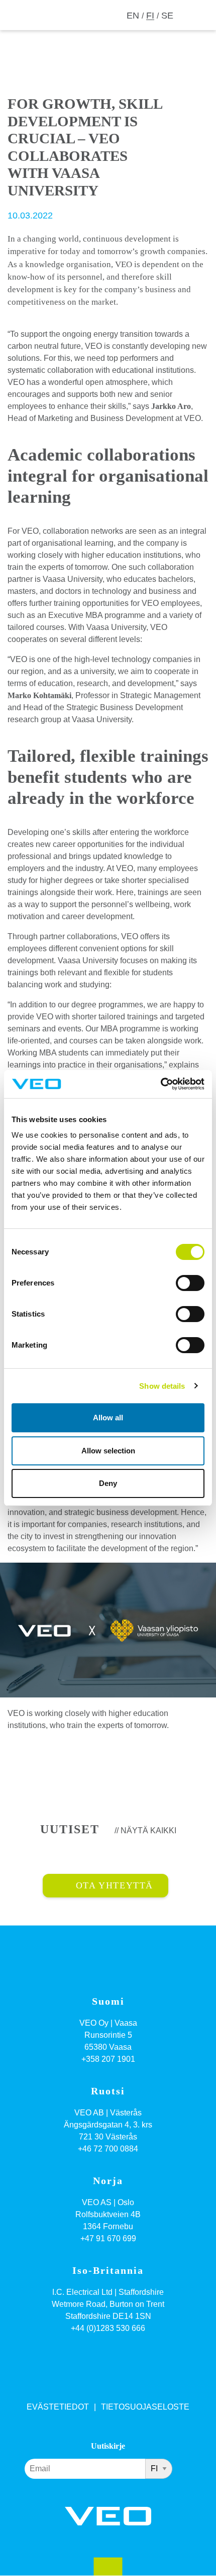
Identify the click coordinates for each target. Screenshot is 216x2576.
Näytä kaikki (148, 1831)
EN (133, 16)
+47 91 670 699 (108, 2238)
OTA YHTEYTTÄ (115, 1885)
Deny (108, 1483)
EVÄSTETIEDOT (58, 2407)
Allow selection (108, 1451)
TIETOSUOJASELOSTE (145, 2407)
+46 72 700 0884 (108, 2149)
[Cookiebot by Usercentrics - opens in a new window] (160, 1084)
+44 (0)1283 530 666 (108, 2328)
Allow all (108, 1418)
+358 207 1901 (108, 2059)
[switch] (190, 1283)
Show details (162, 1386)
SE (167, 16)
